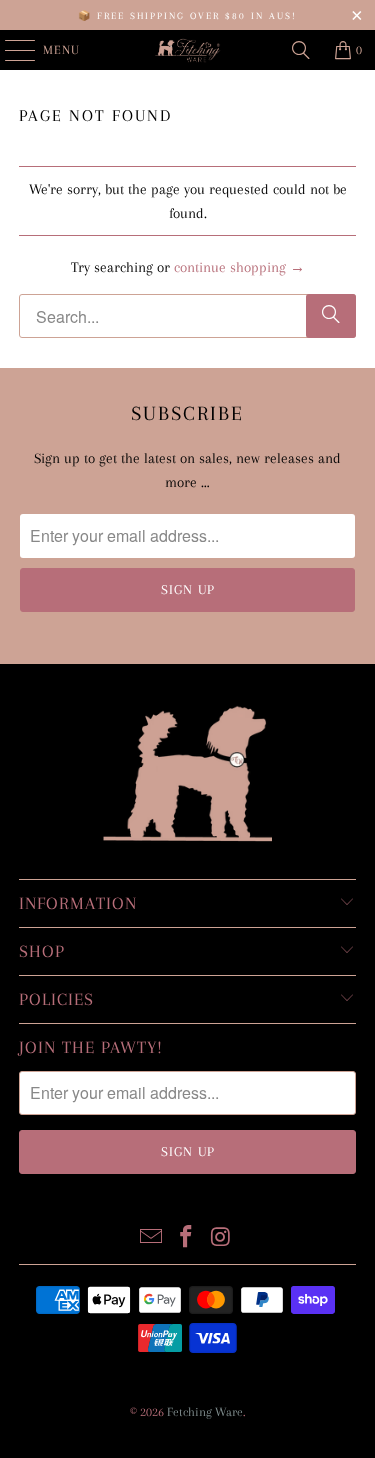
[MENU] (10, 50)
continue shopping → (239, 267)
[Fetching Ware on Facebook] (187, 1238)
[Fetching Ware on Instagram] (221, 1238)
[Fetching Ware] (188, 50)
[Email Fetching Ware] (152, 1238)
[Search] (301, 50)
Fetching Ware (205, 1412)
